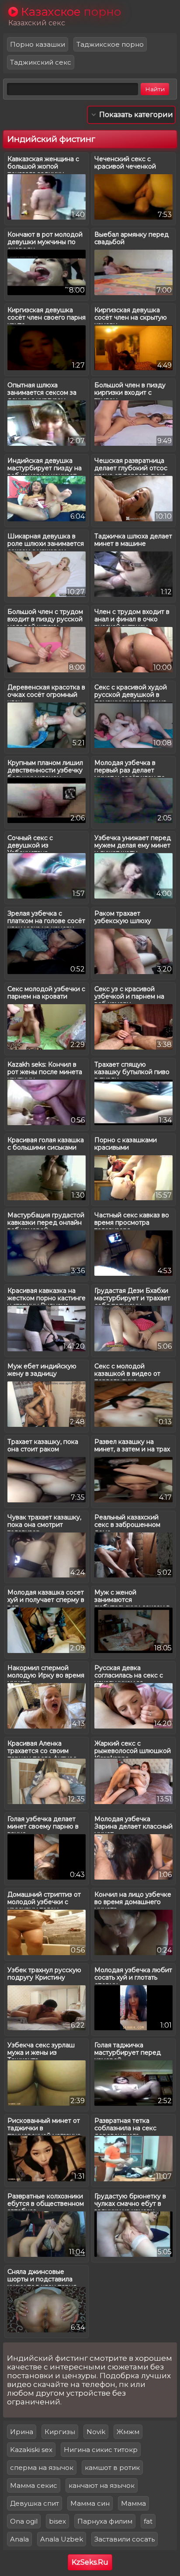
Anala (19, 2539)
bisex (57, 2521)
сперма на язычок (42, 2468)
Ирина (22, 2432)
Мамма (133, 2503)
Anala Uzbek (62, 2539)
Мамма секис (34, 2485)
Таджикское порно (110, 44)
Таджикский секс (41, 62)
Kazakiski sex (31, 2450)
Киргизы (60, 2432)
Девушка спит (35, 2503)
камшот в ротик (112, 2468)
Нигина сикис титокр (101, 2450)
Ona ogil (24, 2521)
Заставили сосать (125, 2539)
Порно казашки (38, 44)
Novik (96, 2432)
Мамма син (90, 2503)
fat (148, 2521)
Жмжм (128, 2432)
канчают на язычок (102, 2485)
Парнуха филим (105, 2521)
